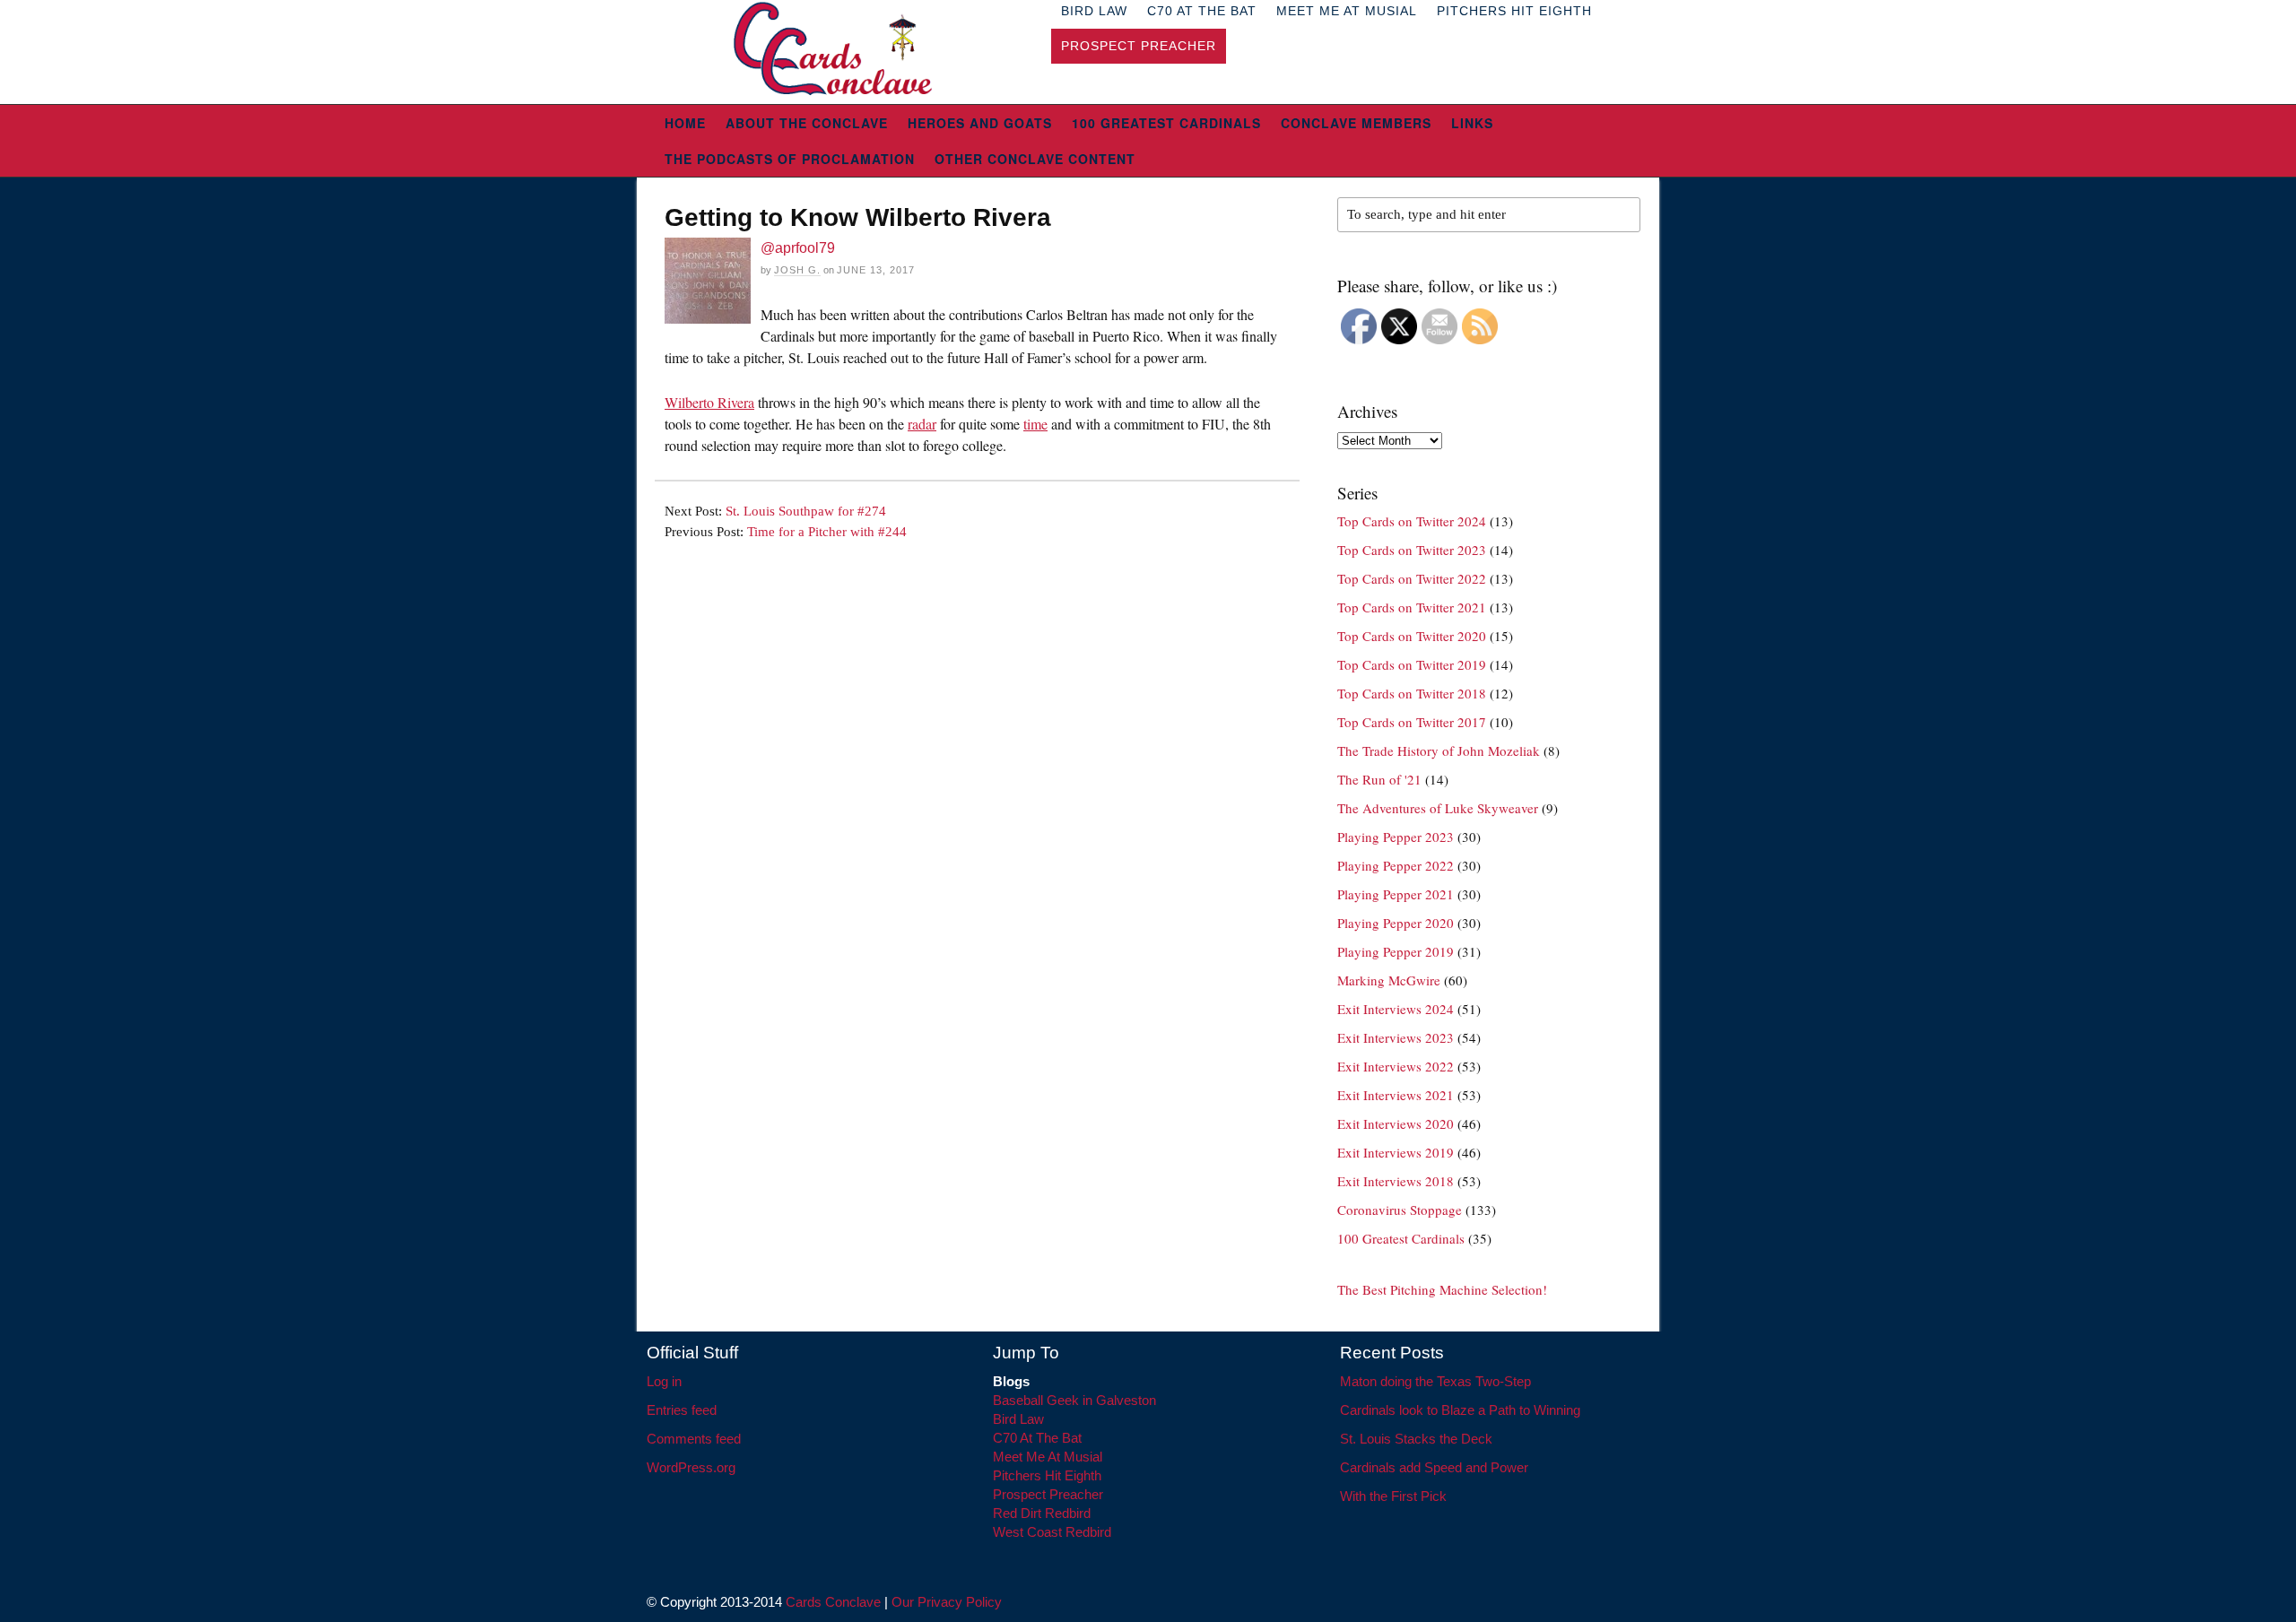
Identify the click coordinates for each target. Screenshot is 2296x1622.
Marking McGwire (1389, 980)
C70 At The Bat (1037, 1438)
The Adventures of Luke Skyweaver (1438, 808)
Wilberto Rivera (709, 402)
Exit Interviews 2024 (1396, 1009)
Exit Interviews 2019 (1396, 1152)
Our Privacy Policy (947, 1602)
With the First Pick (1393, 1496)
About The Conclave (807, 123)
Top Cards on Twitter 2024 (1412, 521)
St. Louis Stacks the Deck (1416, 1439)
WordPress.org (691, 1467)
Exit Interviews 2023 (1396, 1037)
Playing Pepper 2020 (1396, 923)
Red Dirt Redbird (1042, 1513)
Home (685, 123)
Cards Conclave (833, 1602)
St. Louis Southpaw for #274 (806, 511)
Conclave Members (1356, 123)
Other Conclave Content (1035, 159)
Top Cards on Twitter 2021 (1412, 607)
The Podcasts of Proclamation (790, 159)
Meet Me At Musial (1048, 1457)
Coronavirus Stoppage (1400, 1210)
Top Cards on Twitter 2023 (1412, 550)
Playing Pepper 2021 (1396, 894)
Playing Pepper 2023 (1396, 837)
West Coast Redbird (1052, 1532)
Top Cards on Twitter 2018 (1412, 693)
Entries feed (682, 1410)
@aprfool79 (798, 248)
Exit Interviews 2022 (1396, 1066)
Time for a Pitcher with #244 (827, 532)
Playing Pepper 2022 (1396, 865)
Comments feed (694, 1439)
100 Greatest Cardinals (1166, 123)
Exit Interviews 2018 (1396, 1181)
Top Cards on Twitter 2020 (1412, 636)
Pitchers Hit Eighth (1047, 1475)
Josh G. (797, 270)
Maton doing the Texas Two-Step (1435, 1381)
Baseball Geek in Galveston (1074, 1400)
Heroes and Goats (980, 123)
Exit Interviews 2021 (1396, 1095)
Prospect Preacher (1139, 46)
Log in (664, 1381)
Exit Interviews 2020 (1396, 1123)
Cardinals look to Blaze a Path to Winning (1460, 1410)
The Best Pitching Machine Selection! (1442, 1289)
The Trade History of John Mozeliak (1439, 750)
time (1035, 424)
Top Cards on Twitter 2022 (1412, 578)
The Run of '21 (1379, 779)
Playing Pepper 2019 (1396, 951)
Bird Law (1018, 1419)
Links (1472, 123)
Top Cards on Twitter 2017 (1412, 722)
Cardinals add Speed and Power (1434, 1467)
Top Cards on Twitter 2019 (1412, 664)
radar (922, 424)
